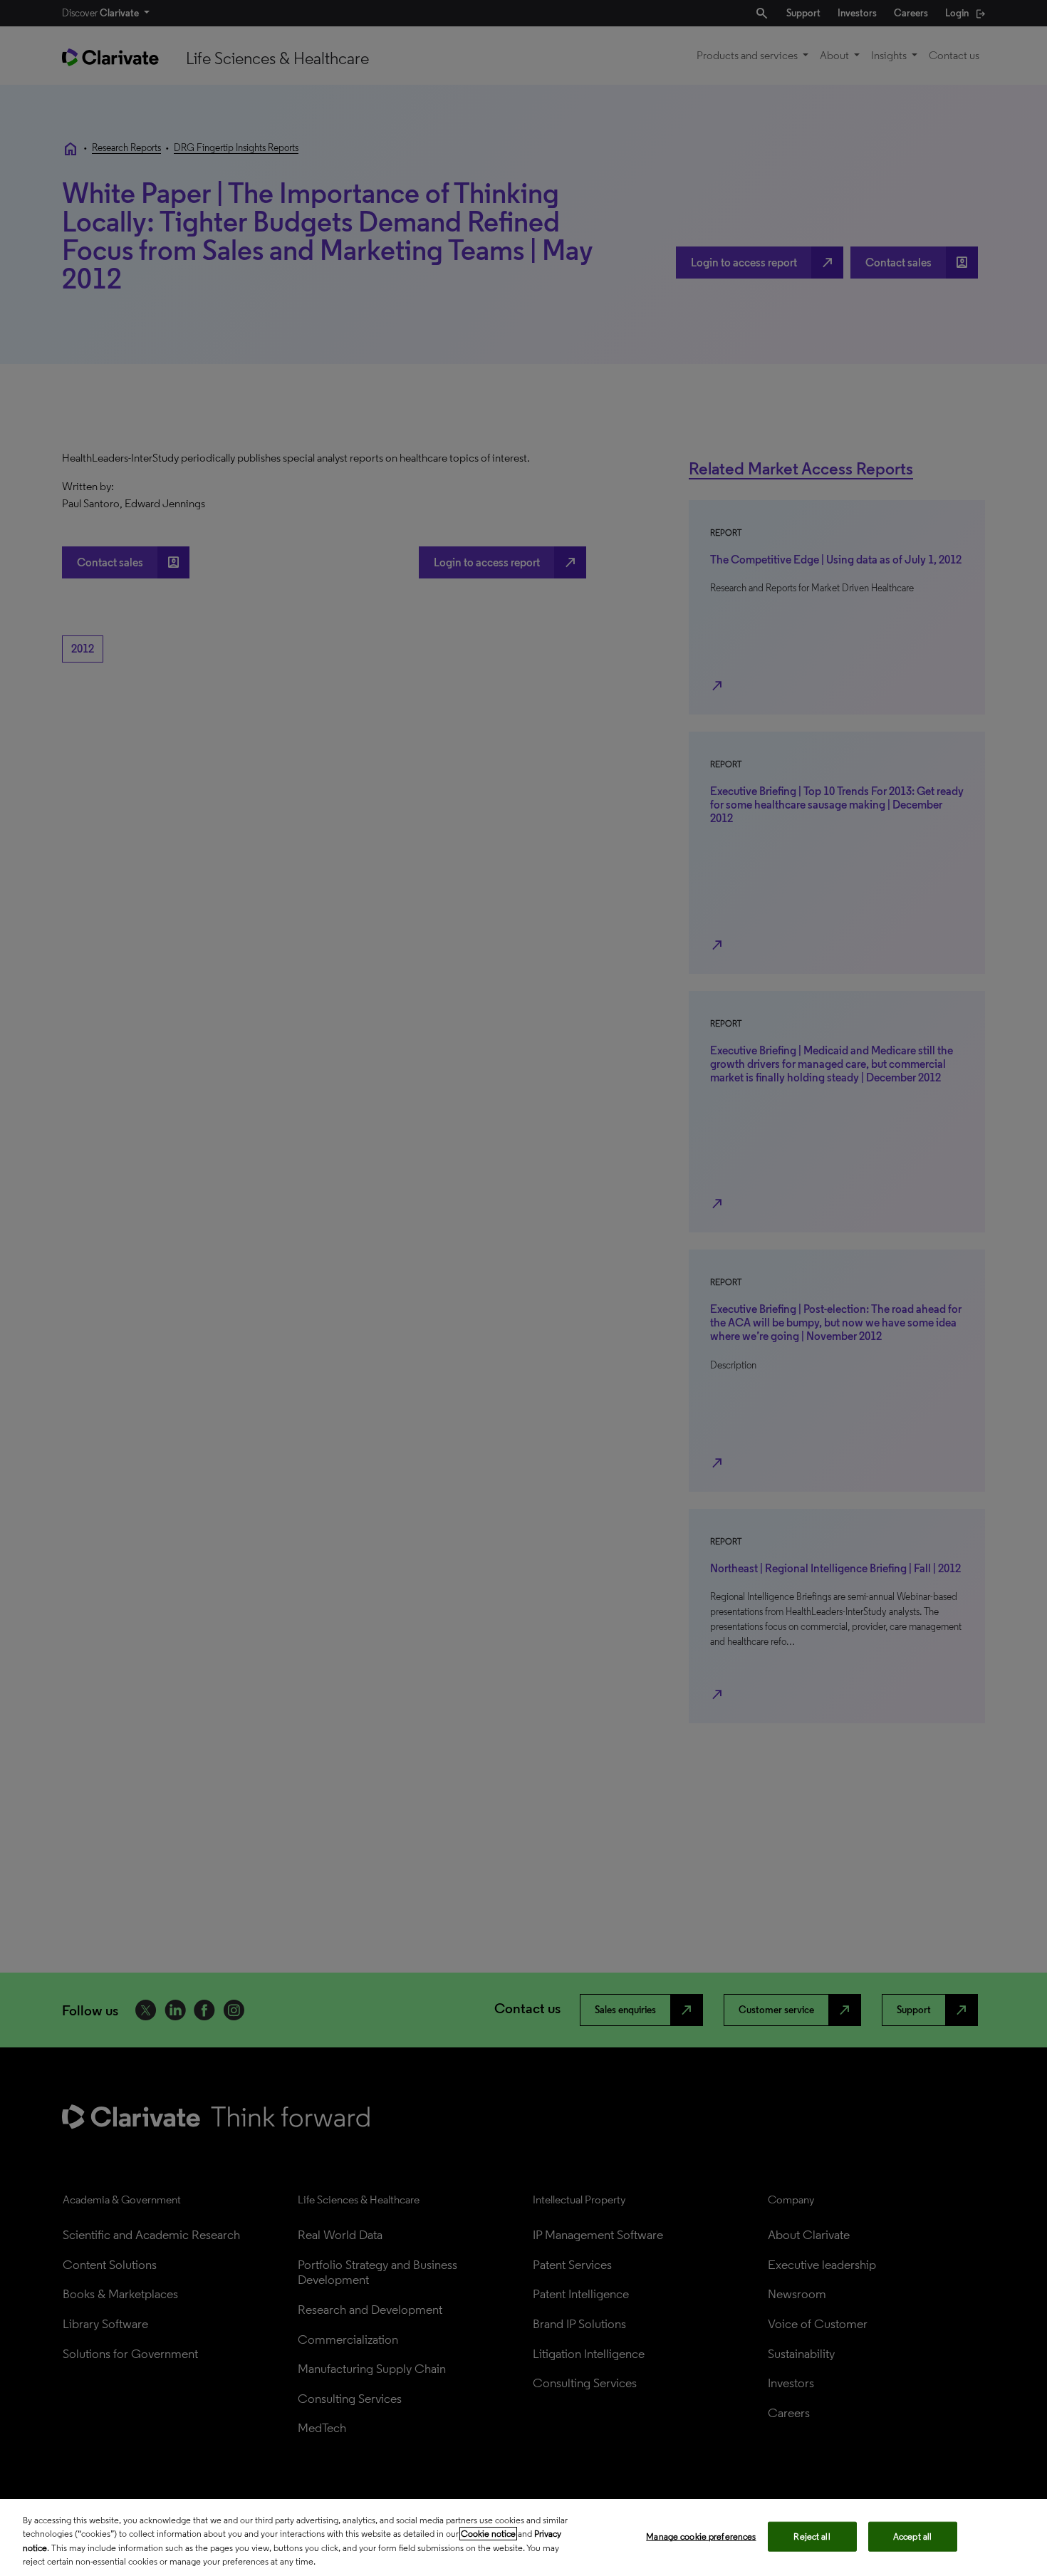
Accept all (912, 2536)
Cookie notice (488, 2534)
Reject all (812, 2536)
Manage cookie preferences (701, 2536)
